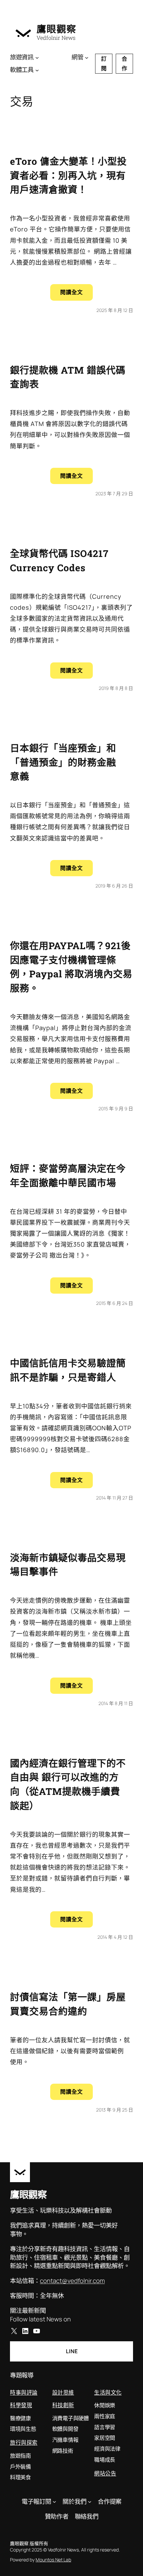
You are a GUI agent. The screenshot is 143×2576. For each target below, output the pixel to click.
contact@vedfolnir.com (72, 2281)
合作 (124, 63)
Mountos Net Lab (53, 2560)
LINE (72, 2351)
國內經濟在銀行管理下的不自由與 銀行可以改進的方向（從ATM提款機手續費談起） (68, 1784)
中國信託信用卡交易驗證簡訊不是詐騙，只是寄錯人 (68, 1370)
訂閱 (104, 63)
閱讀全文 (76, 294)
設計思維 (63, 2392)
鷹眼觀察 (57, 29)
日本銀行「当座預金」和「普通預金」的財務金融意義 (63, 762)
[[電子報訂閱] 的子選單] (54, 2502)
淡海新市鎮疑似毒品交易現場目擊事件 (68, 1565)
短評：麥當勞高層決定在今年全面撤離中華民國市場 (68, 1175)
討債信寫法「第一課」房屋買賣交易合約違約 (68, 2004)
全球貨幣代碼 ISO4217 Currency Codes (59, 560)
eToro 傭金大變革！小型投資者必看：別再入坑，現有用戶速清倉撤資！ (68, 175)
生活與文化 (108, 2392)
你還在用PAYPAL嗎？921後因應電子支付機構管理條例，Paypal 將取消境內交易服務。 (71, 967)
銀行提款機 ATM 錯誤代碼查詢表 (68, 377)
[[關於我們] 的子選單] (90, 2502)
